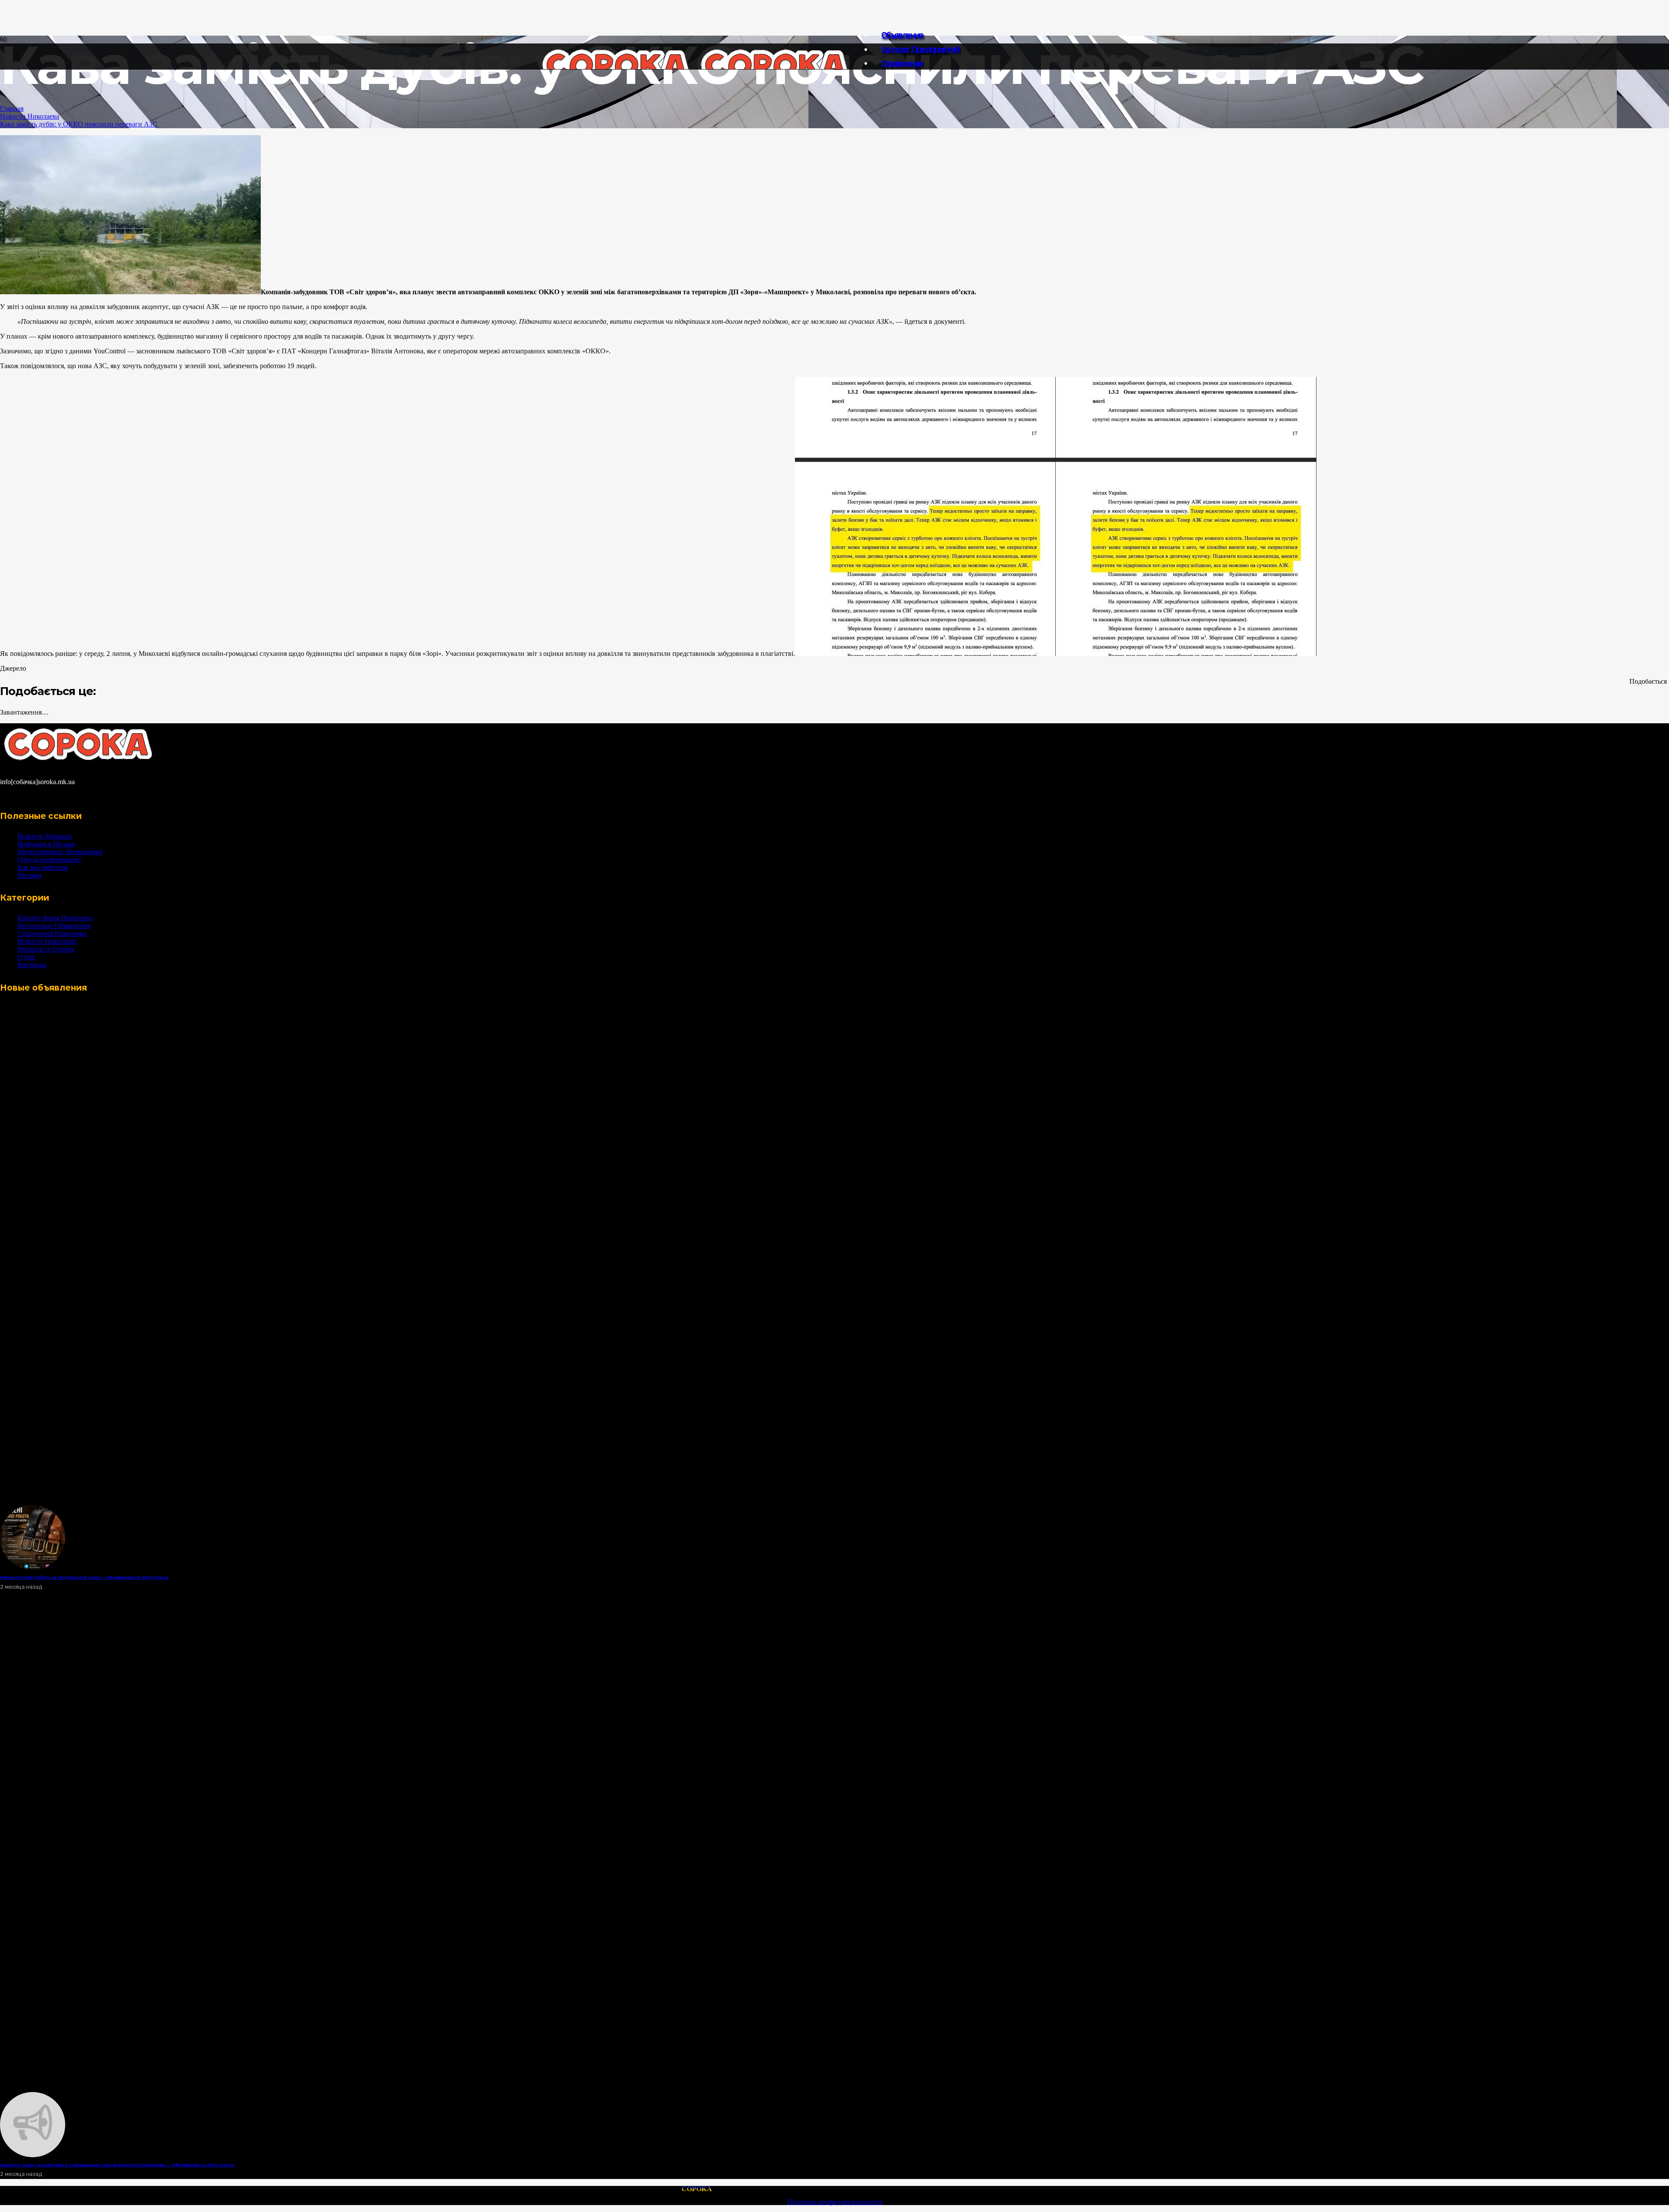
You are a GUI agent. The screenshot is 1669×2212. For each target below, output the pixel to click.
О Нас (27, 957)
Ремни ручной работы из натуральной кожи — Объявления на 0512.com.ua (84, 1577)
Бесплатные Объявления (54, 926)
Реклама (30, 875)
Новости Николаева (30, 116)
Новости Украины (45, 836)
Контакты (32, 965)
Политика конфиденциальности (835, 2202)
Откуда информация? (49, 860)
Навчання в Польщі (46, 844)
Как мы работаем (43, 867)
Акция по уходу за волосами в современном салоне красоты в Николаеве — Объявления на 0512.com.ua (117, 2165)
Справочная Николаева (52, 933)
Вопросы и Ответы (46, 949)
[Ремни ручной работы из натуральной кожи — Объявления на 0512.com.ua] (33, 1568)
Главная (12, 108)
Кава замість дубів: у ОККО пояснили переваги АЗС (79, 124)
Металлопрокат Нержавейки (60, 852)
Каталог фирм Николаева (55, 918)
